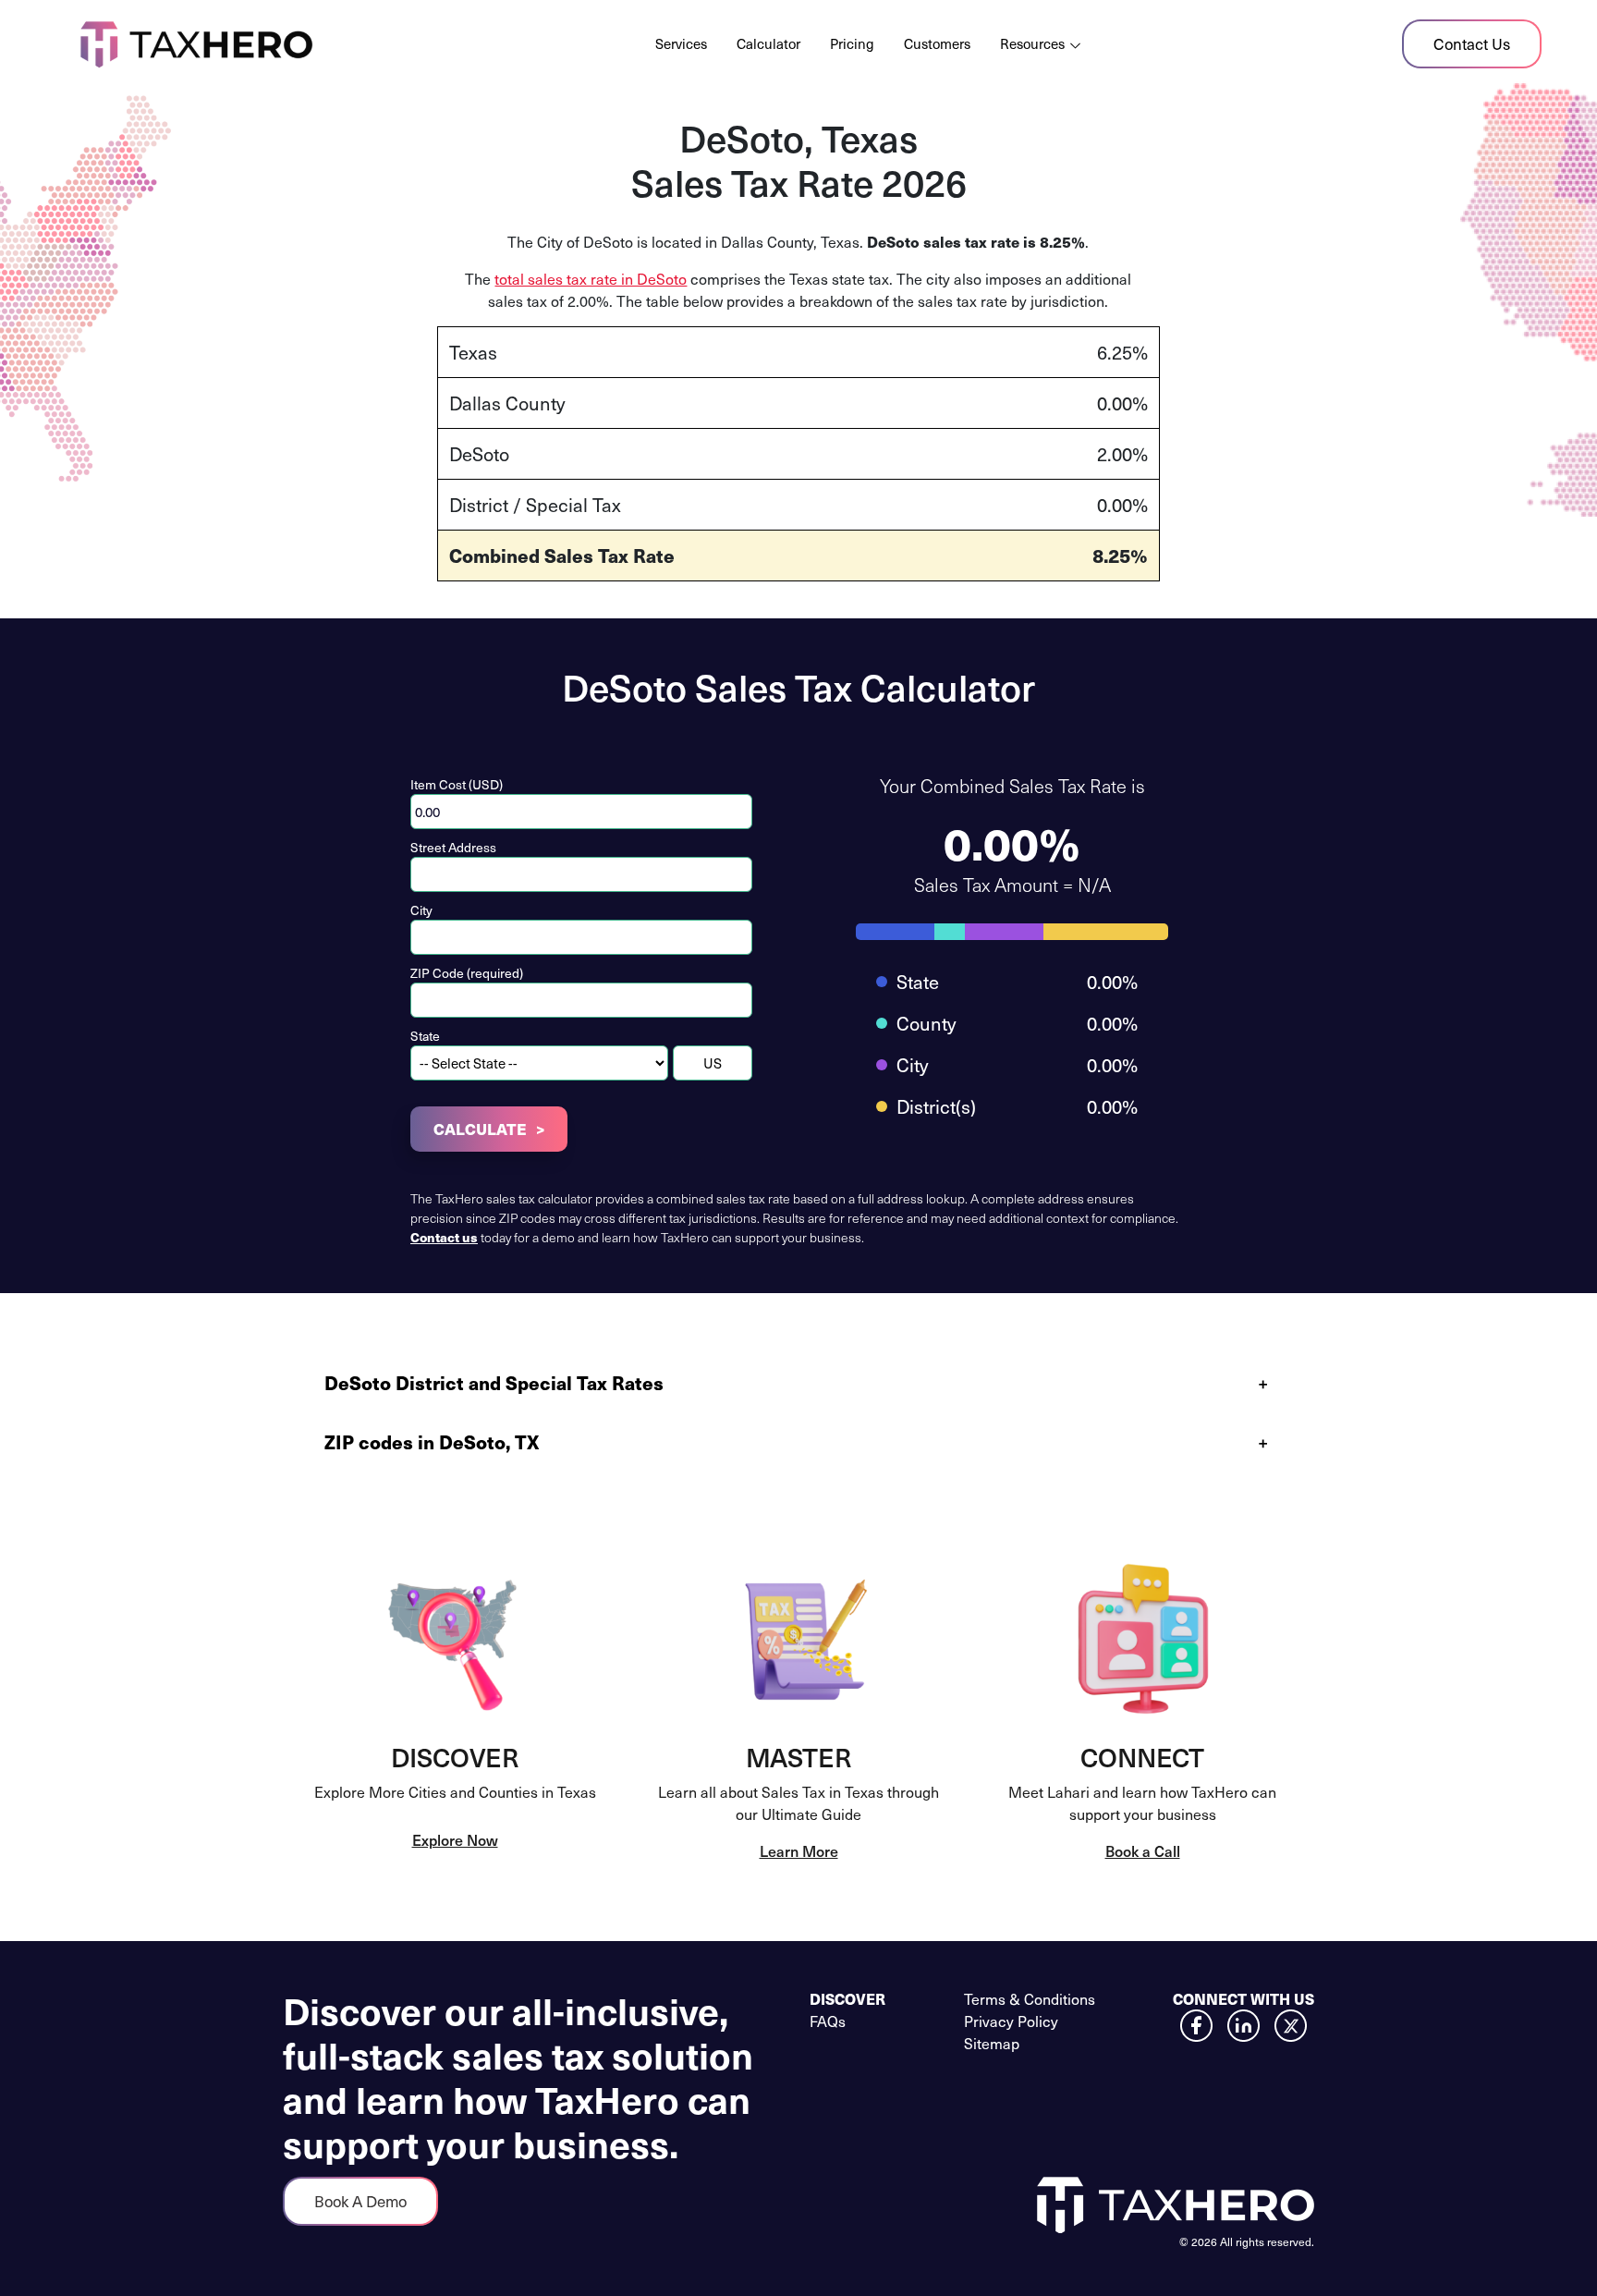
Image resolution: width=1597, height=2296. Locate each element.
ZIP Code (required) (467, 973)
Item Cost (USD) (457, 784)
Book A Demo (360, 2201)
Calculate (480, 1129)
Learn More (799, 1850)
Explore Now (455, 1839)
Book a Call (1143, 1850)
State (425, 1036)
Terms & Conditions (1030, 1998)
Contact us (444, 1237)
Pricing (852, 43)
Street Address (453, 847)
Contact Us (1472, 43)
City (421, 910)
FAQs (828, 2021)
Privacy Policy (1011, 2021)
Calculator (768, 43)
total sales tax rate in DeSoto (591, 278)
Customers (937, 43)
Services (681, 43)
